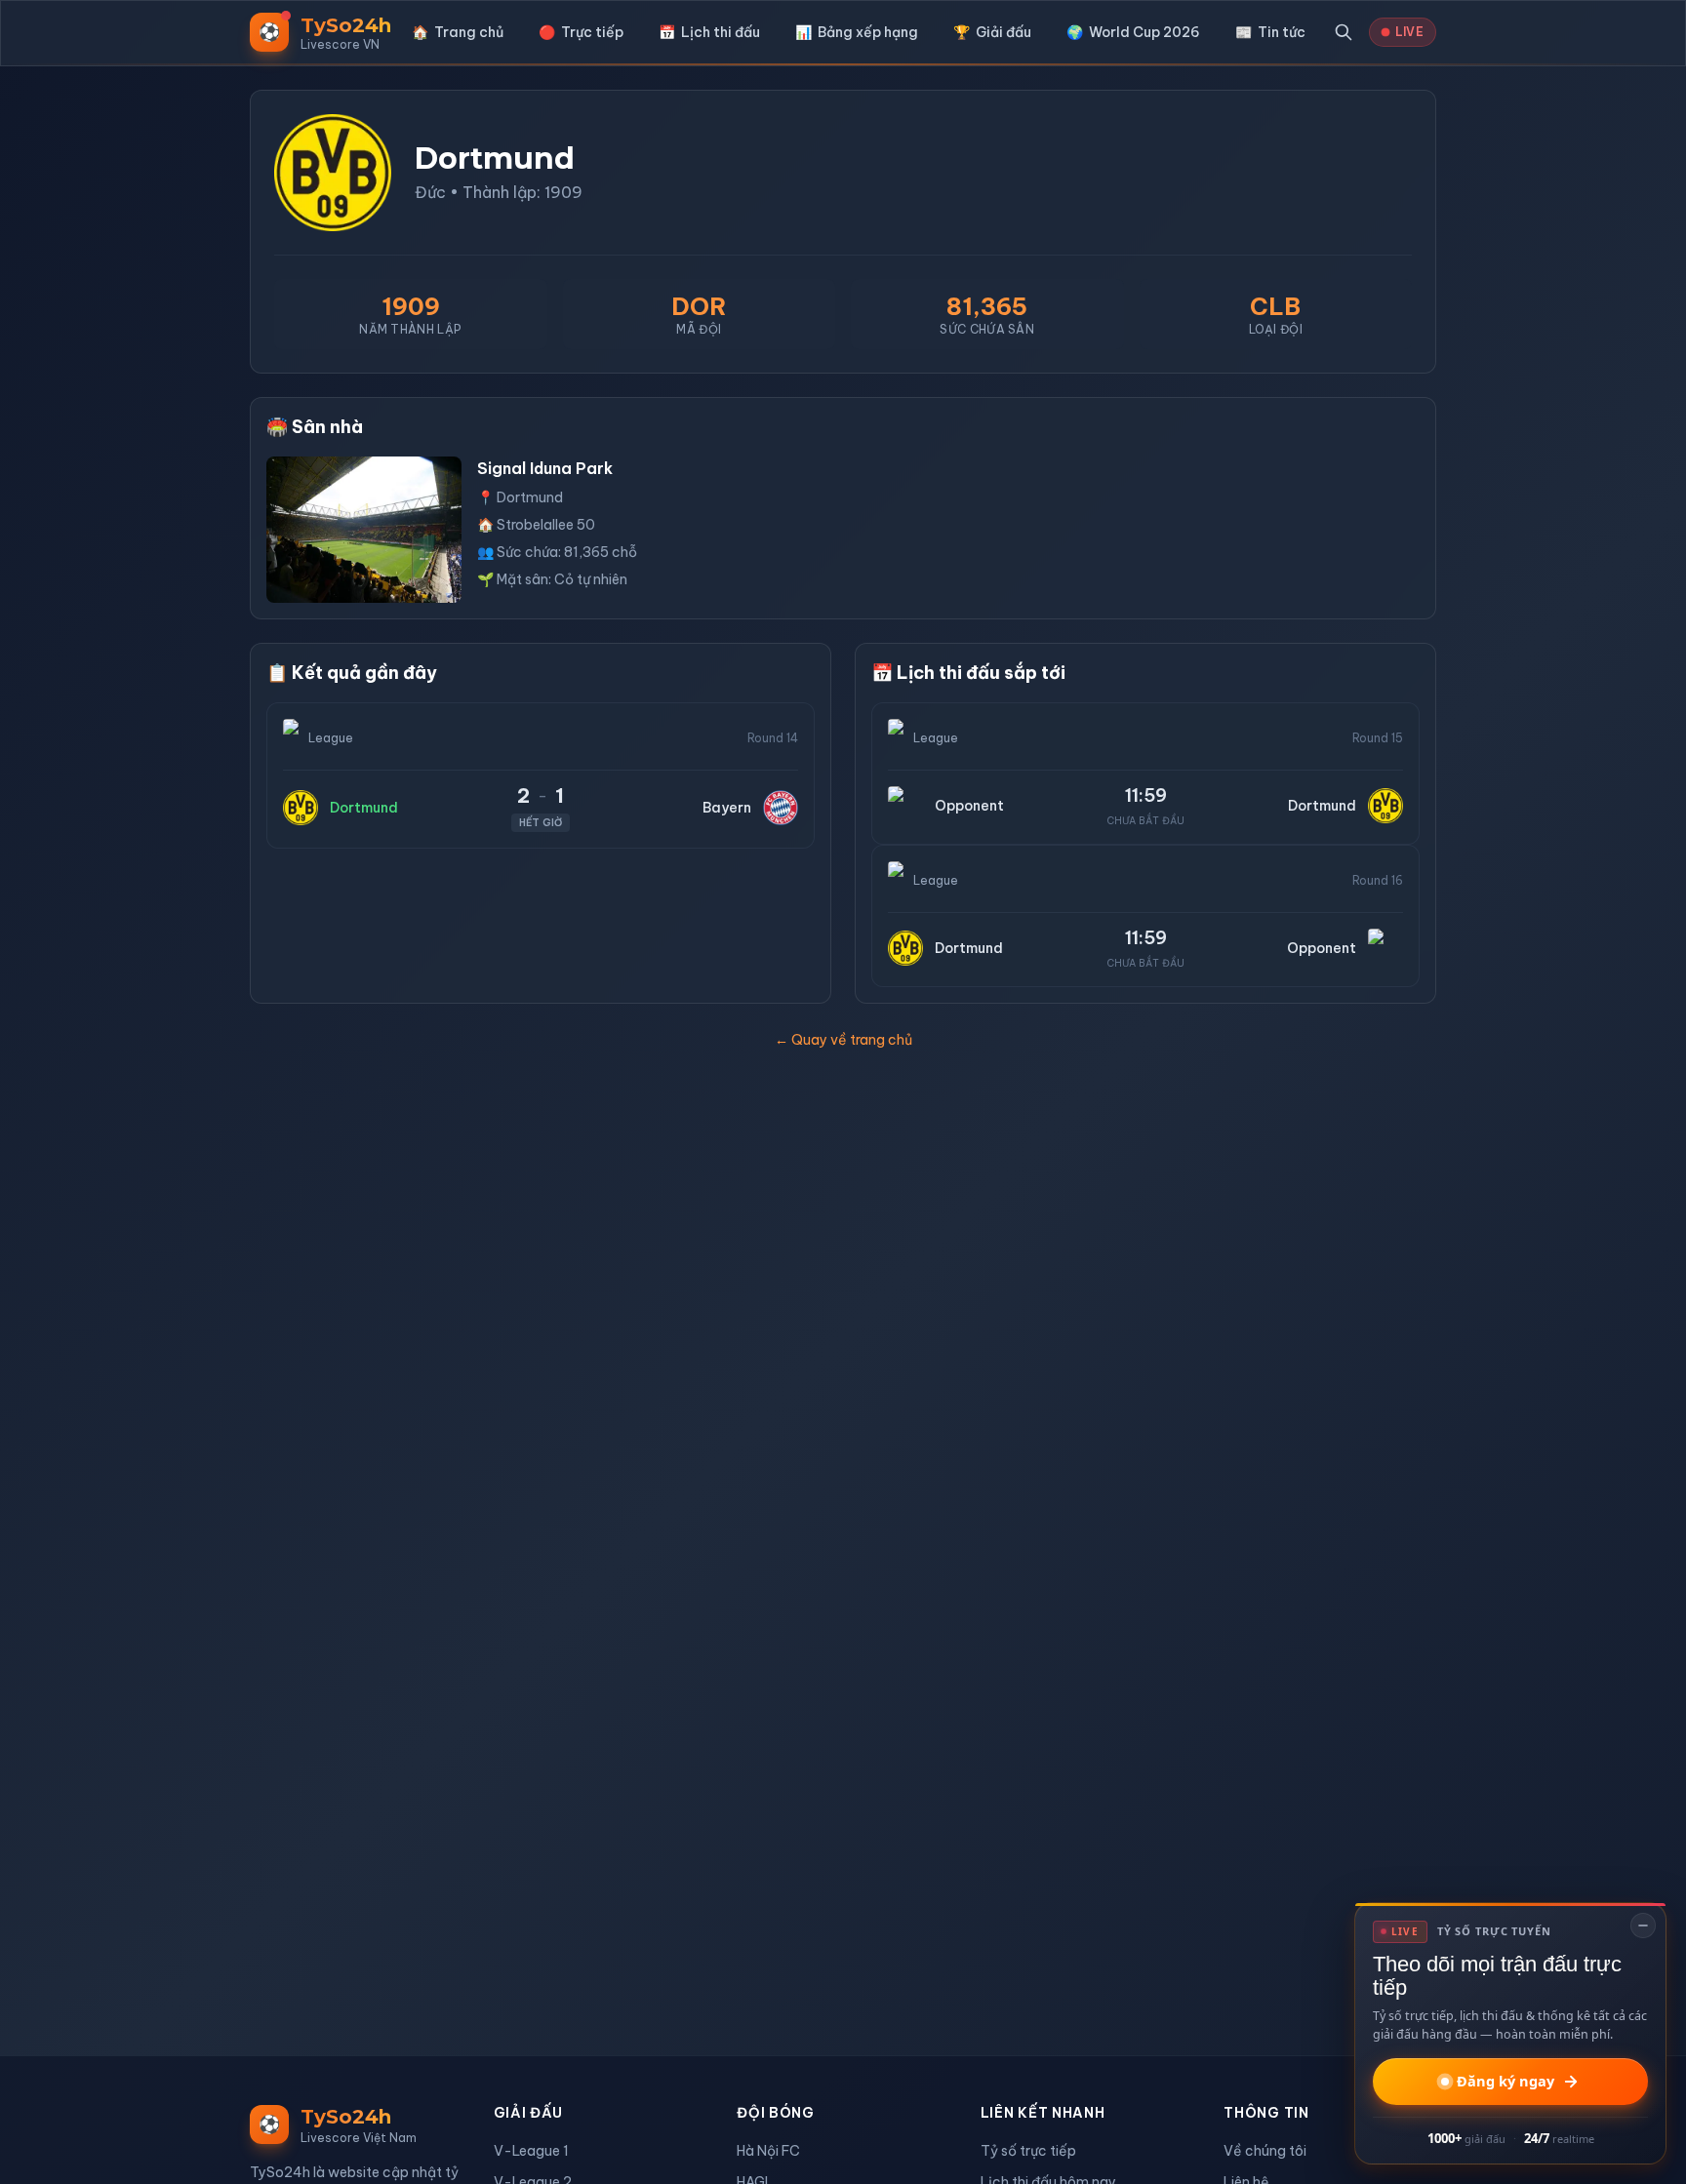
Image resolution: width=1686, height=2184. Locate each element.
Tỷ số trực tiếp (1028, 2151)
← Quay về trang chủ (843, 1040)
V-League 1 (531, 2151)
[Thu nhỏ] (1643, 1926)
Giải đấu (992, 32)
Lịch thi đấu (709, 32)
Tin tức (1270, 32)
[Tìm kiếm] (1344, 32)
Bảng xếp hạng (857, 32)
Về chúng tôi (1265, 2151)
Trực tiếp (581, 32)
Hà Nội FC (768, 2151)
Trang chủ (458, 32)
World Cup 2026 (1133, 32)
